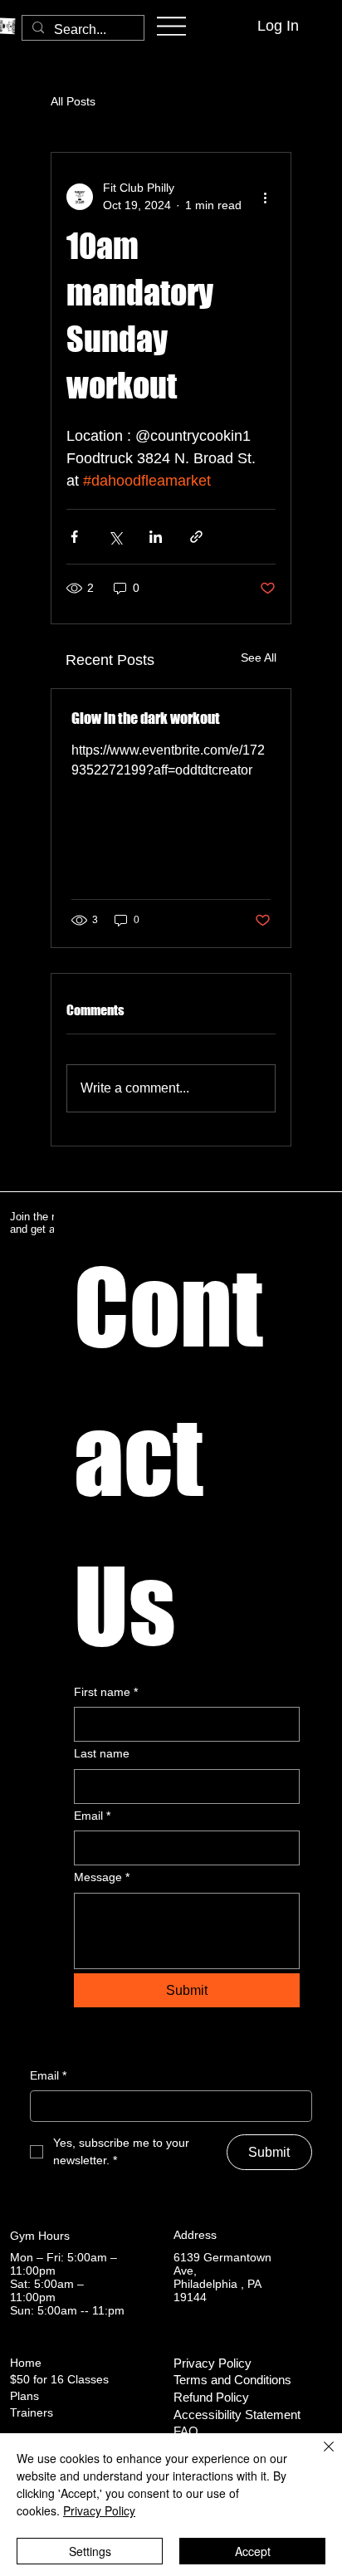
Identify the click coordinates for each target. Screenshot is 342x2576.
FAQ (186, 2432)
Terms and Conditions (232, 2380)
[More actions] (266, 197)
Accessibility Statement (237, 2415)
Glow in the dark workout (146, 718)
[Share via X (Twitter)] (115, 537)
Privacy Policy (213, 2363)
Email (92, 1816)
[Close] (319, 2456)
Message (102, 1877)
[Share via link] (196, 537)
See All (259, 657)
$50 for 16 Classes (59, 2379)
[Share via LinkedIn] (156, 537)
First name (106, 1692)
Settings (90, 2551)
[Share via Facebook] (74, 537)
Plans (24, 2396)
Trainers (32, 2412)
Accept (253, 2551)
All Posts (73, 101)
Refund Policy (211, 2398)
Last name (102, 1753)
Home (26, 2363)
